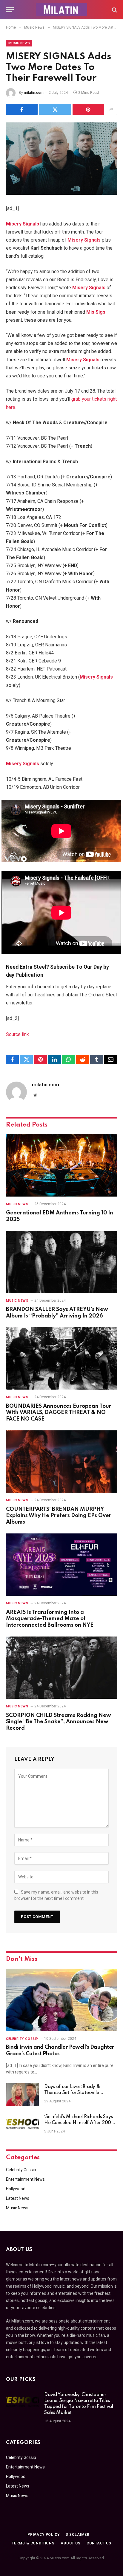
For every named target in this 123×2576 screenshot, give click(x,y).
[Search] (114, 10)
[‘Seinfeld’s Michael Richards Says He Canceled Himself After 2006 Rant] (22, 2125)
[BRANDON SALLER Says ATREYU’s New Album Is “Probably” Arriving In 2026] (61, 1262)
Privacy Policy (44, 2535)
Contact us (99, 2543)
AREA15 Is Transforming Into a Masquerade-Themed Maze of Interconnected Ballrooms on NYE (50, 1619)
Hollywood (16, 2189)
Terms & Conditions (33, 2543)
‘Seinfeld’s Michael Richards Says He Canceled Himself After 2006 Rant (79, 2123)
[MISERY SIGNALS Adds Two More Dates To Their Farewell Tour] (61, 159)
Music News (19, 43)
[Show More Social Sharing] (111, 109)
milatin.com (34, 93)
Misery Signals (23, 224)
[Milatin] (61, 10)
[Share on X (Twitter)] (55, 109)
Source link (17, 1034)
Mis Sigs (96, 312)
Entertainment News (25, 2179)
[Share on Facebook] (22, 109)
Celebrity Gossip (21, 2170)
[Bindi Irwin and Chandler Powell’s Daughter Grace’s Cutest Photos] (61, 2000)
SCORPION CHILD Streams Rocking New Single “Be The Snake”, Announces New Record (59, 1722)
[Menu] (10, 10)
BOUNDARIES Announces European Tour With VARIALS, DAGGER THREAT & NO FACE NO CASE (59, 1413)
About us (71, 2543)
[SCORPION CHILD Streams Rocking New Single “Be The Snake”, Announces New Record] (61, 1668)
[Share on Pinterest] (88, 109)
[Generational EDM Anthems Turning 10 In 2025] (61, 1165)
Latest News (18, 2198)
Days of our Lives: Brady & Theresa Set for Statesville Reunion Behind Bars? (72, 2093)
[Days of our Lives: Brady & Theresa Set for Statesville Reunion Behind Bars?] (22, 2095)
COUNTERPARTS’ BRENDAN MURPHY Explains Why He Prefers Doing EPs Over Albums (59, 1516)
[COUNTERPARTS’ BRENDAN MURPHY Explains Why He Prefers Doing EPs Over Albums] (61, 1462)
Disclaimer (78, 2535)
